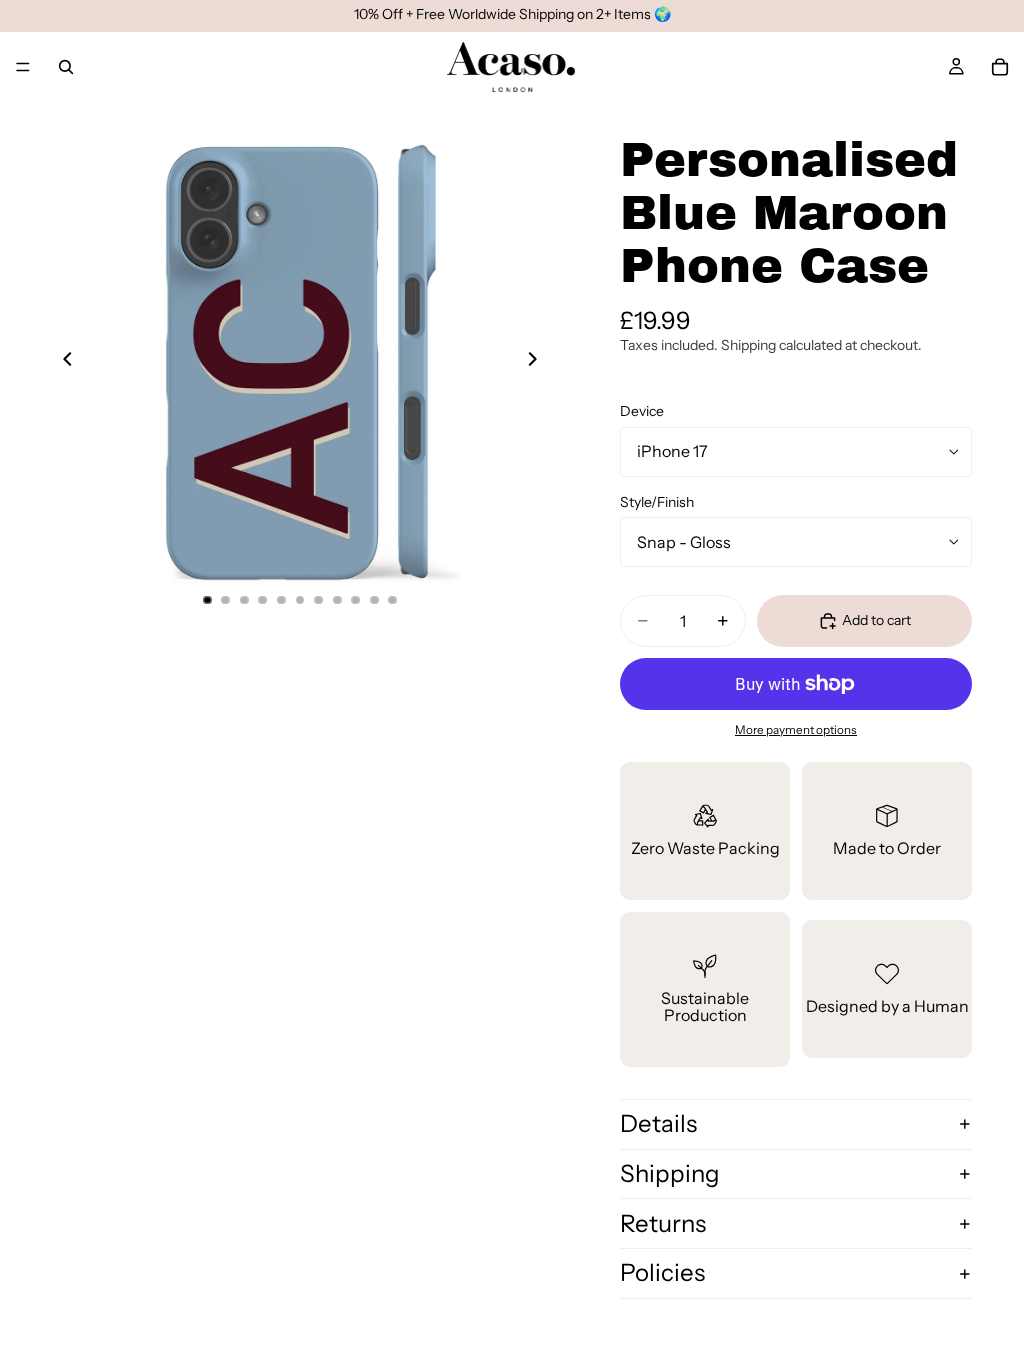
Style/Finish (657, 502)
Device (642, 411)
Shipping (670, 1173)
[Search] (66, 67)
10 (374, 600)
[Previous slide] (62, 362)
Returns (663, 1223)
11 (393, 600)
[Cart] (1000, 67)
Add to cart (876, 620)
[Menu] (23, 67)
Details (658, 1123)
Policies (662, 1272)
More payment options (796, 730)
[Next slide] (538, 362)
